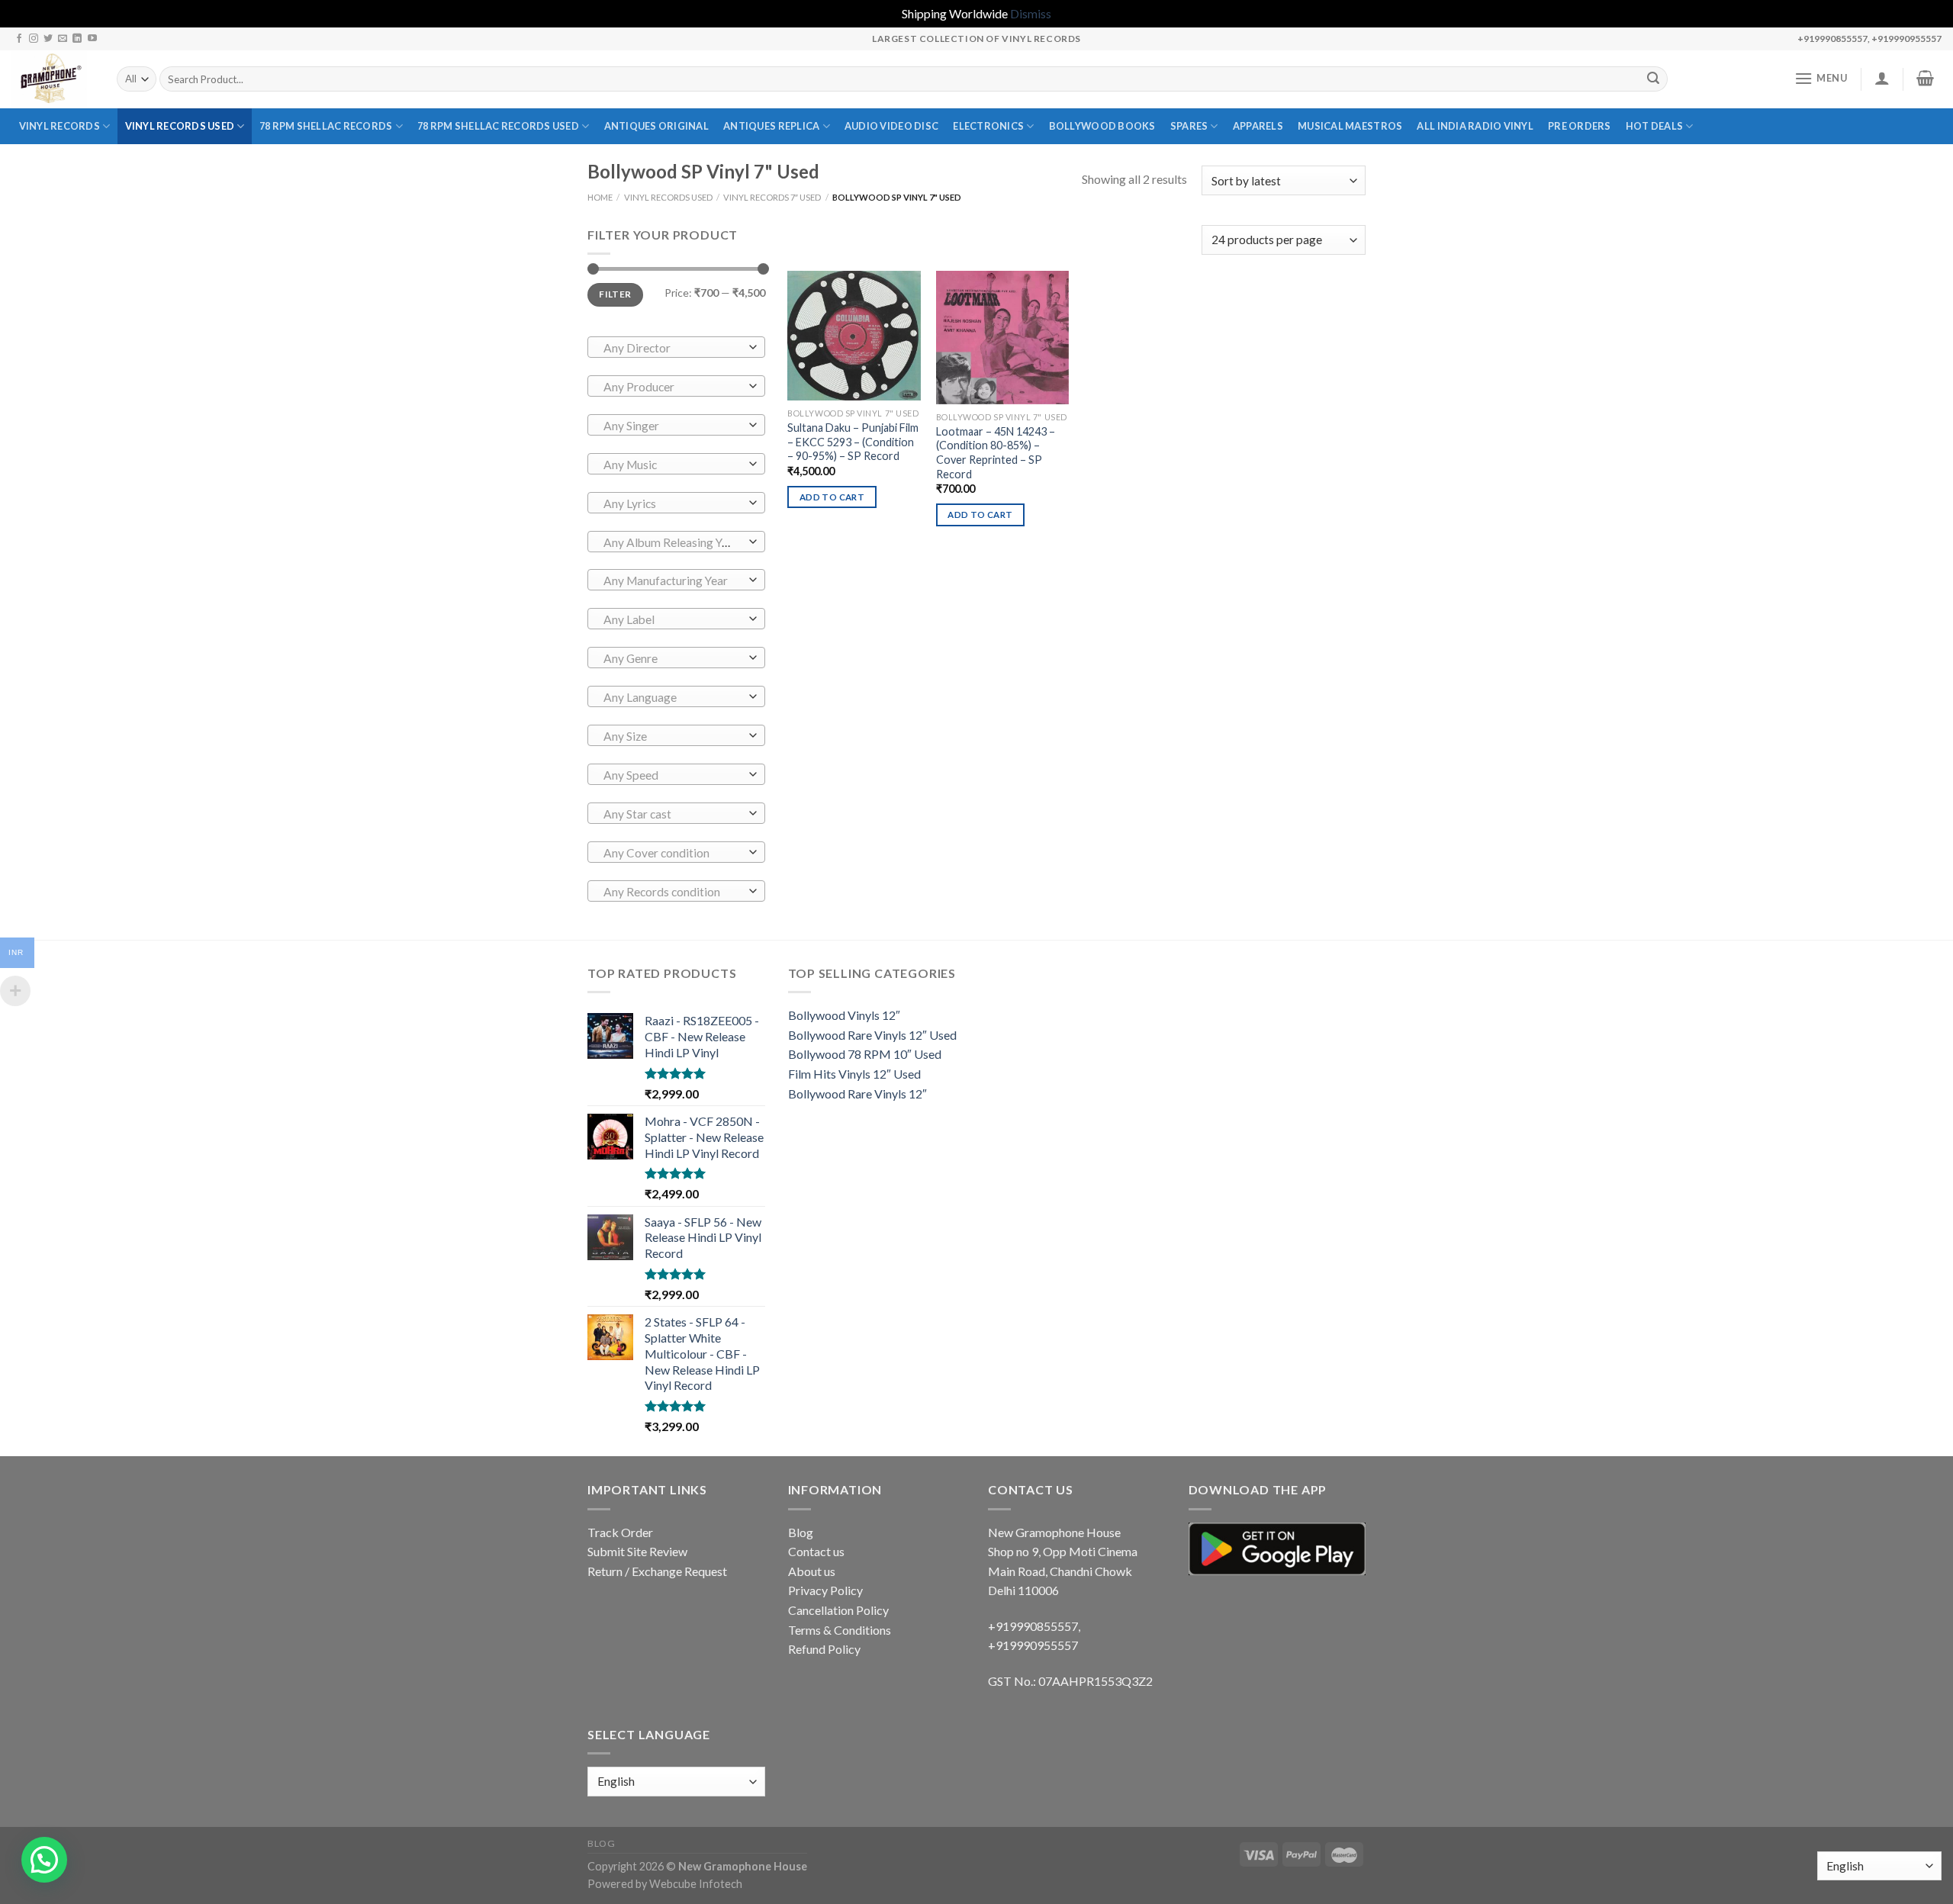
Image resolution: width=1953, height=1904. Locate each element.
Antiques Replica (771, 126)
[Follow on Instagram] (34, 39)
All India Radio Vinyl (1475, 126)
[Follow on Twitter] (48, 39)
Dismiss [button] (1031, 13)
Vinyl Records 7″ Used (772, 197)
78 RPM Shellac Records (326, 126)
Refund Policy (824, 1649)
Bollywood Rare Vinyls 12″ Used (872, 1035)
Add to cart (832, 497)
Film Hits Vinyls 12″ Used (854, 1074)
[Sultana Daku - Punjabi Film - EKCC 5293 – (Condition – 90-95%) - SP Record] (854, 336)
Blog (801, 1532)
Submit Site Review (637, 1551)
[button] (44, 1860)
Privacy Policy (825, 1590)
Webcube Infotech (696, 1884)
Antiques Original (656, 126)
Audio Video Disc (891, 126)
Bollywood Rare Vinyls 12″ (857, 1094)
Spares (1189, 126)
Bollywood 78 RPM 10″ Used (865, 1054)
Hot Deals (1654, 126)
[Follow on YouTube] (92, 39)
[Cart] (1926, 78)
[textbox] (672, 348)
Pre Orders (1580, 126)
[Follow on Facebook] (19, 39)
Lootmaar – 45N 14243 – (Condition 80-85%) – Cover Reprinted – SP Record (996, 453)
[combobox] (676, 347)
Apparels (1258, 126)
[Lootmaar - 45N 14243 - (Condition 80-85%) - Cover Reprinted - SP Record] (1003, 338)
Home (600, 197)
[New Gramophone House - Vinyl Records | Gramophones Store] (53, 79)
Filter (615, 294)
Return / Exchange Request (657, 1571)
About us (812, 1571)
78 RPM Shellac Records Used (498, 126)
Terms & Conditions (840, 1630)
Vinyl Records (60, 126)
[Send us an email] (63, 39)
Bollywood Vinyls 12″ (844, 1015)
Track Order (620, 1532)
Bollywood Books (1102, 126)
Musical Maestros (1350, 126)
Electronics (988, 126)
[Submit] (1654, 79)
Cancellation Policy (838, 1610)
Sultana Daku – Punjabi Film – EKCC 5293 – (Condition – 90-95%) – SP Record (853, 442)
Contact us (816, 1551)
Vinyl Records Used (180, 126)
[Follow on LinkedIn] (77, 39)
